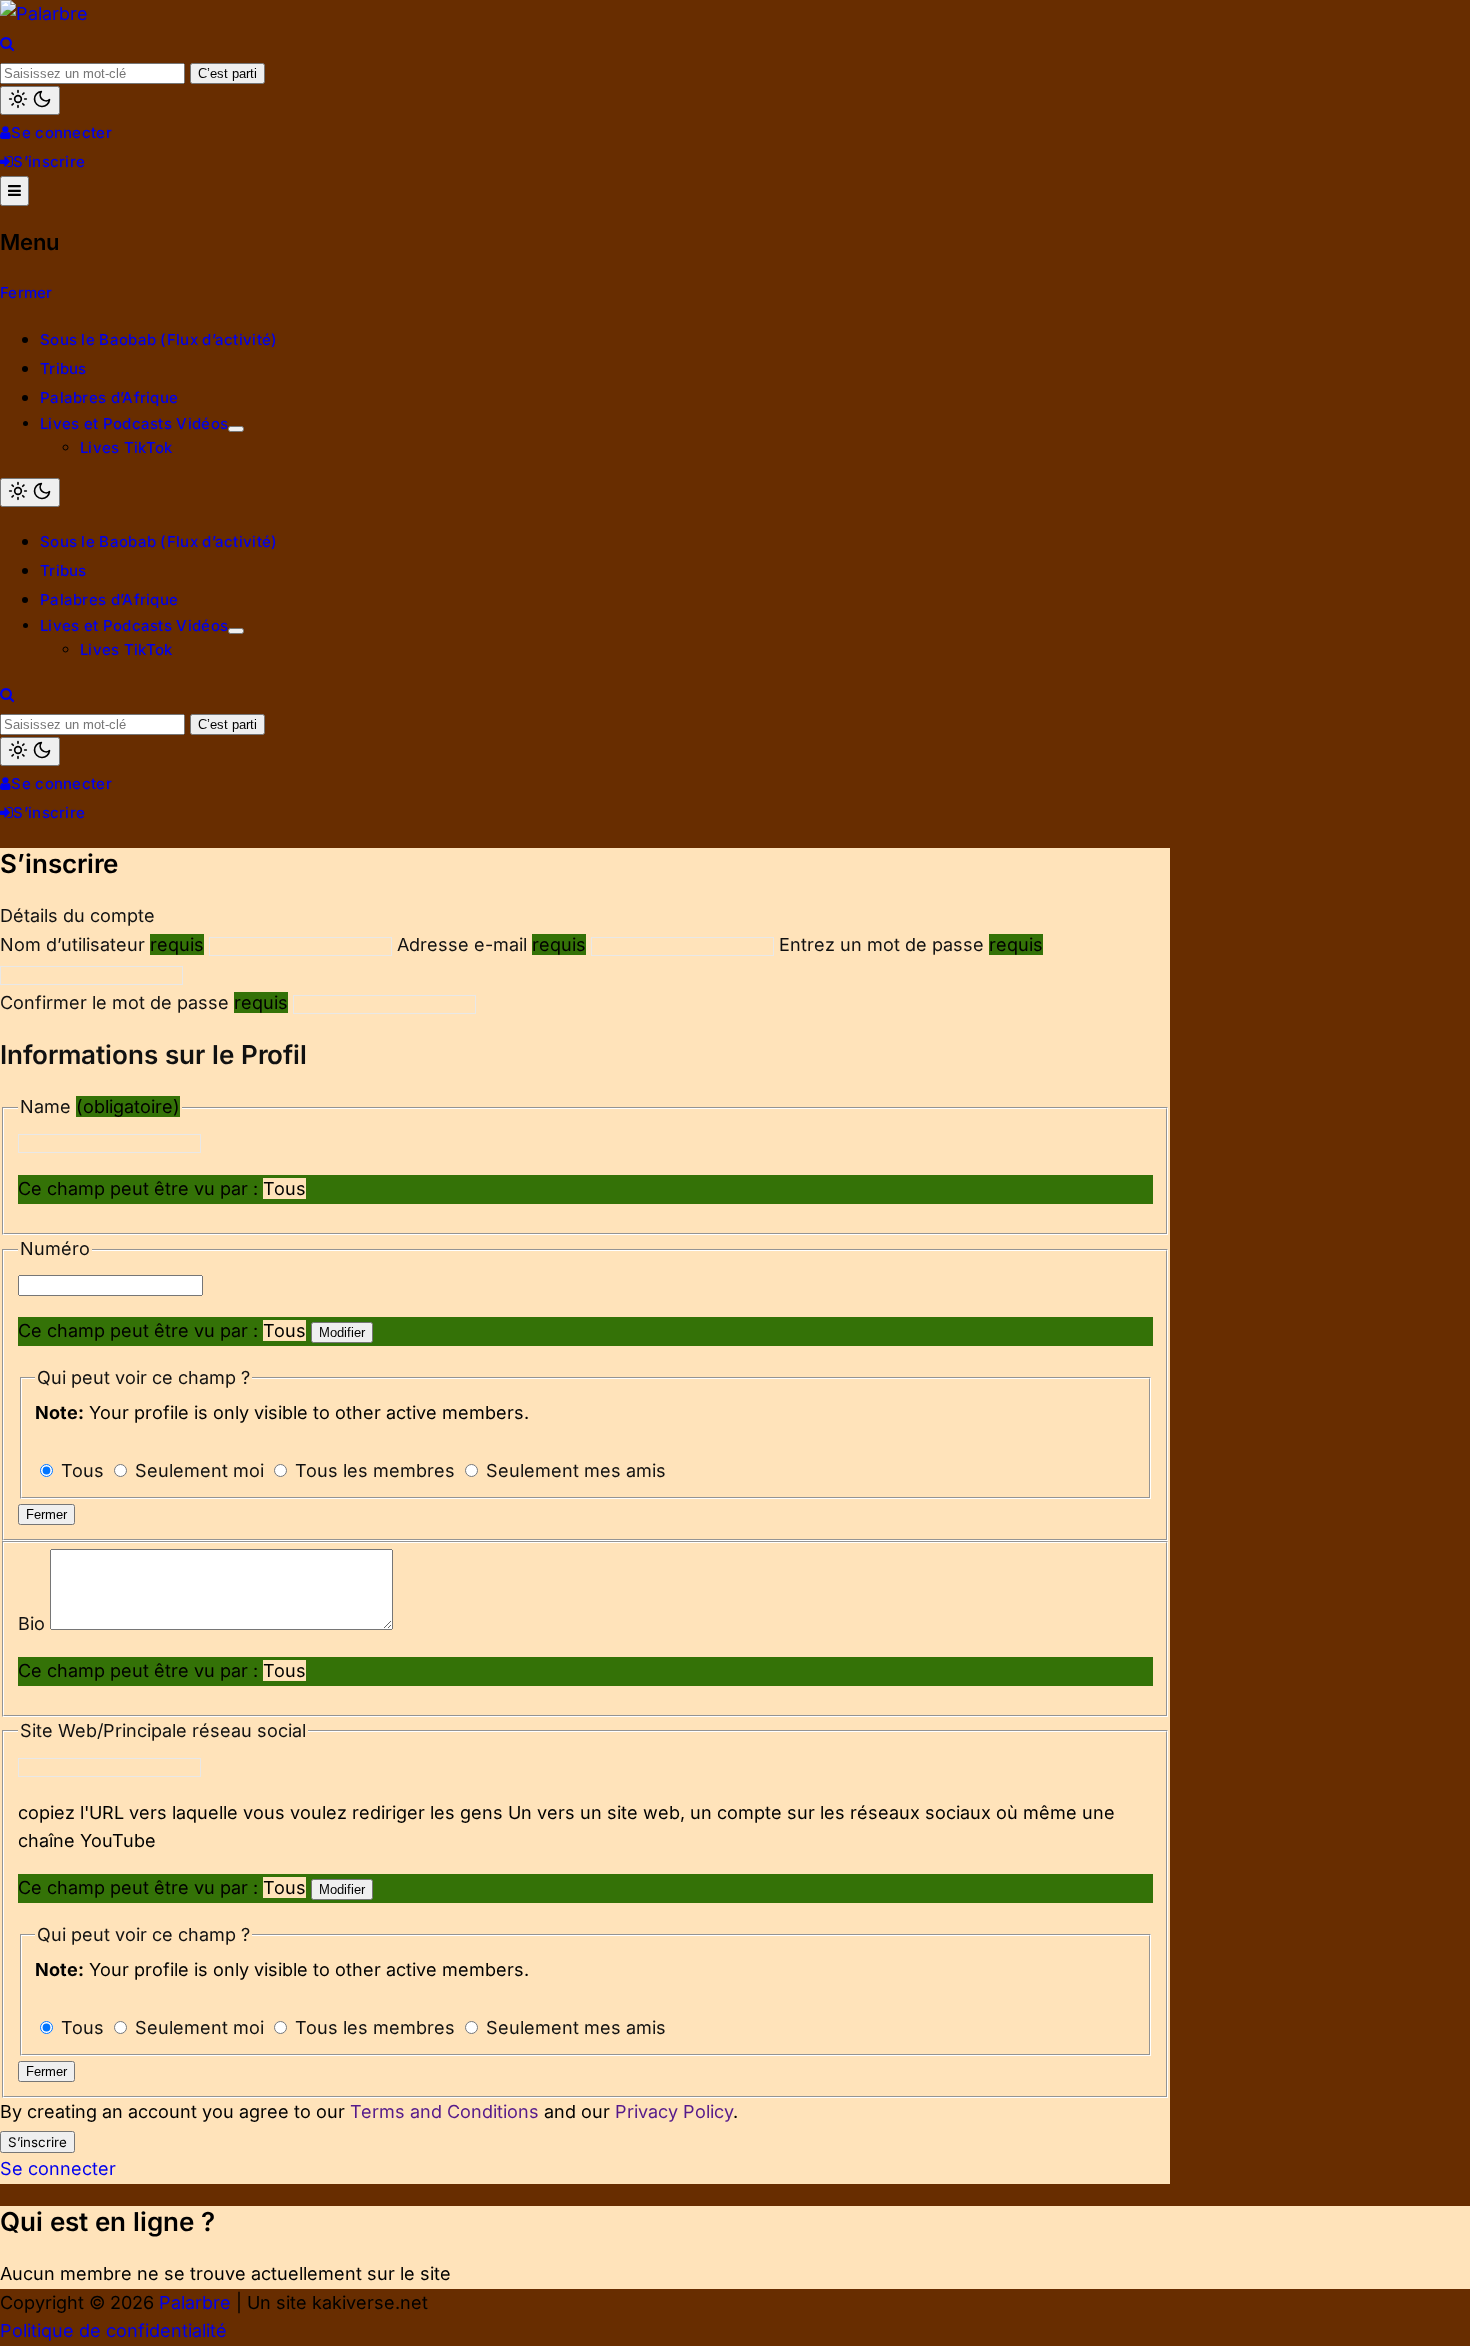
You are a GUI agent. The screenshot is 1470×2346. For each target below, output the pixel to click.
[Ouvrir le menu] (14, 191)
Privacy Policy (674, 2111)
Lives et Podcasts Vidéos (134, 423)
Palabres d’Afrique (109, 397)
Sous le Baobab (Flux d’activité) (159, 339)
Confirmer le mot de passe (144, 1002)
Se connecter (61, 132)
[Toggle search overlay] (7, 43)
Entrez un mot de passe (911, 944)
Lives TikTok (126, 447)
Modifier (342, 1332)
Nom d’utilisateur (102, 944)
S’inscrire (49, 161)
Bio (34, 1623)
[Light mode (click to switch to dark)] (30, 100)
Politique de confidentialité (113, 2330)
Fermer (26, 292)
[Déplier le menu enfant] (236, 429)
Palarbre (195, 2302)
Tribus (63, 368)
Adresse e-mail (491, 944)
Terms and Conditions (444, 2111)
